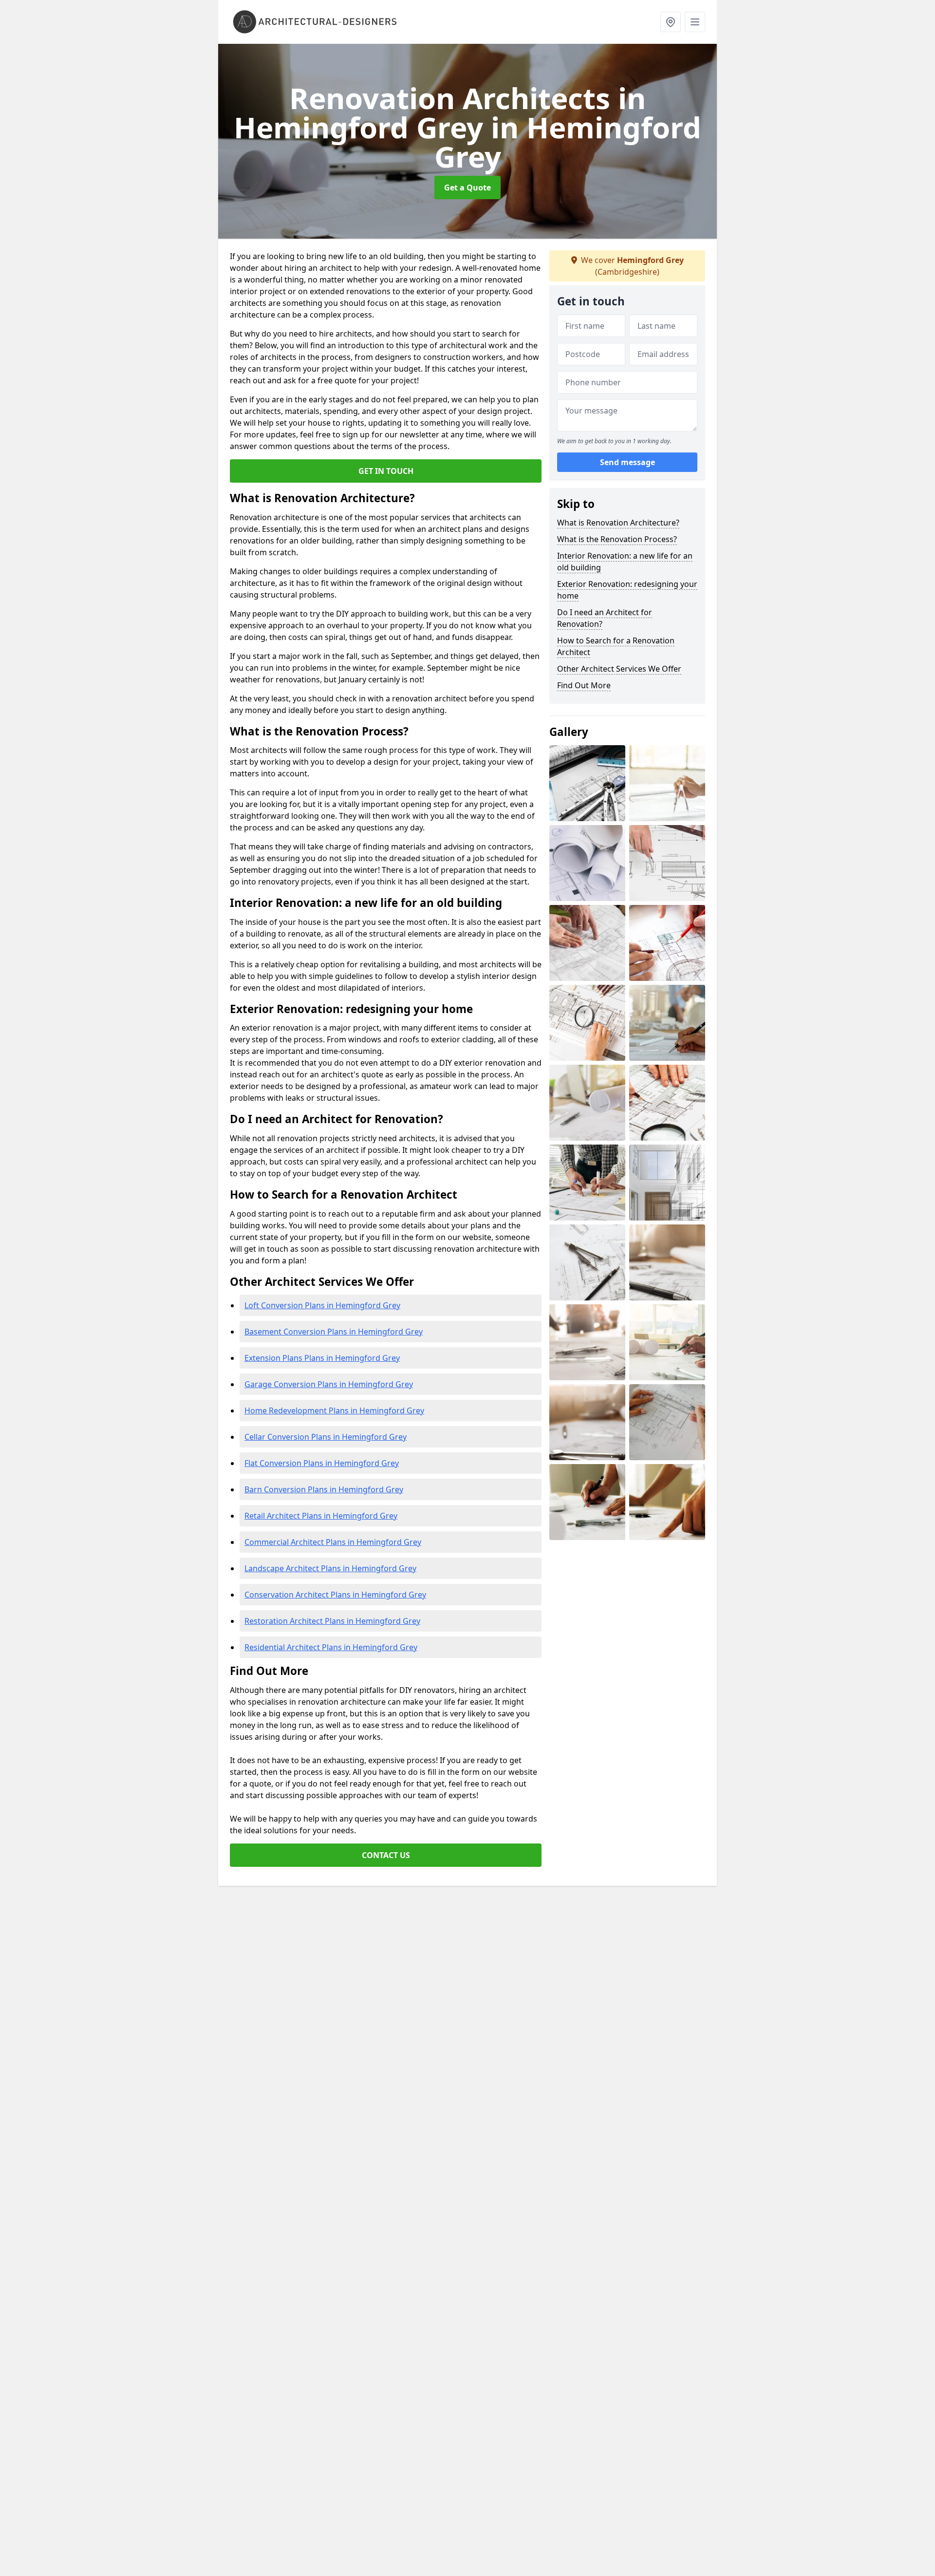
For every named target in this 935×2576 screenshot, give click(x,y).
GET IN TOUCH (386, 471)
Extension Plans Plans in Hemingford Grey (322, 1358)
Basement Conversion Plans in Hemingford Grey (334, 1332)
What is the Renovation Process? (617, 539)
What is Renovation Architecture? (618, 523)
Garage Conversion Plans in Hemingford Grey (329, 1384)
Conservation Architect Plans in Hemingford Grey (335, 1595)
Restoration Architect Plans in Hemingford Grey (332, 1621)
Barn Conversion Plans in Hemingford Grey (324, 1489)
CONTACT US (386, 1855)
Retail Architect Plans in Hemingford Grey (321, 1516)
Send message (627, 462)
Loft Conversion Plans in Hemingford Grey (322, 1305)
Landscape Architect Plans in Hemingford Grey (330, 1568)
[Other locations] (671, 22)
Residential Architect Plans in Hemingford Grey (331, 1647)
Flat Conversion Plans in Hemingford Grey (322, 1463)
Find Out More (584, 685)
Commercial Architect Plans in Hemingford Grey (333, 1542)
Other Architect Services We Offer (619, 669)
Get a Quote (467, 188)
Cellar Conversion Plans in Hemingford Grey (326, 1437)
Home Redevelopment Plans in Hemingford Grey (334, 1410)
